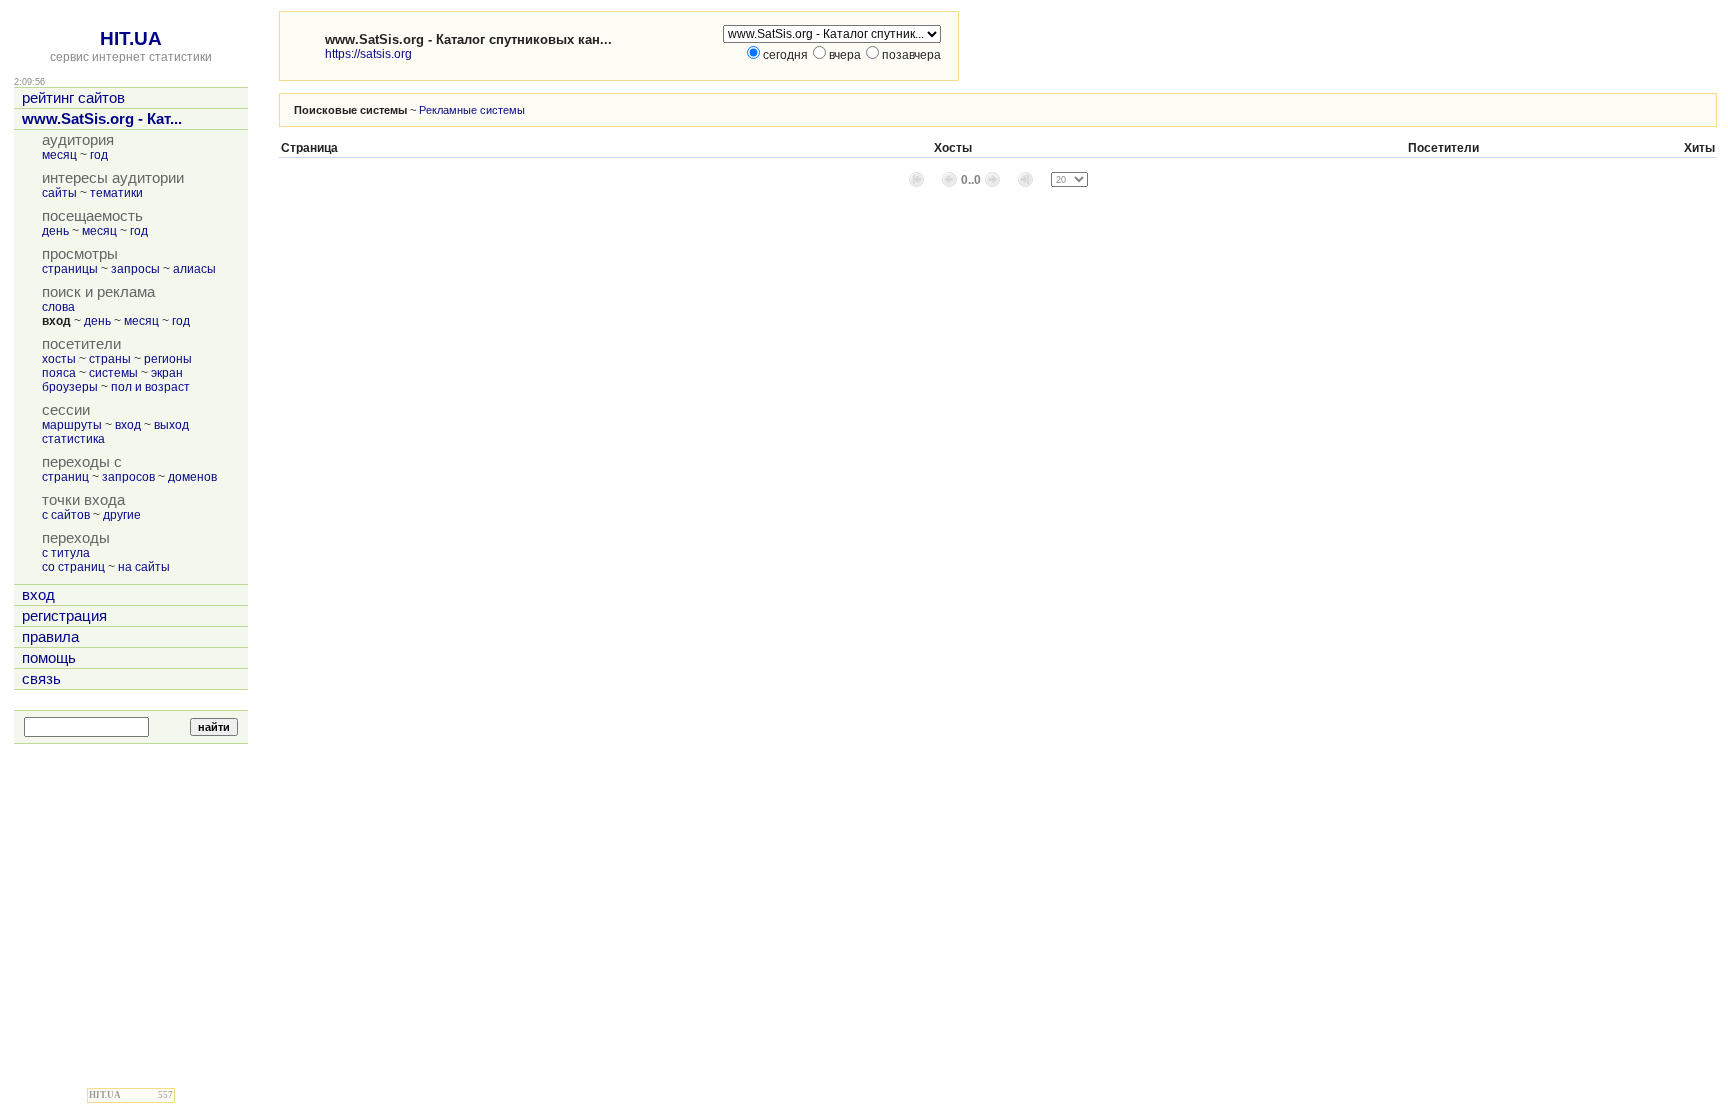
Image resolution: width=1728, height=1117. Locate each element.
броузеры (70, 387)
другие (122, 515)
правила (50, 637)
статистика (73, 439)
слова (58, 307)
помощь (49, 658)
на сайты (144, 567)
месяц (59, 155)
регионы (168, 359)
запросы (135, 269)
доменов (192, 477)
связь (41, 679)
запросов (128, 477)
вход (128, 425)
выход (171, 425)
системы (113, 373)
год (99, 155)
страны (110, 359)
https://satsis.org (368, 54)
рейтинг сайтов (73, 98)
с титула (66, 553)
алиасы (194, 269)
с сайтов (66, 515)
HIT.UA (131, 38)
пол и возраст (150, 387)
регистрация (64, 616)
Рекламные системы (472, 110)
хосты (59, 359)
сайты (59, 193)
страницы (70, 269)
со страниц (73, 567)
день (55, 231)
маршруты (72, 425)
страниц (65, 477)
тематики (116, 193)
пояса (59, 373)
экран (167, 373)
